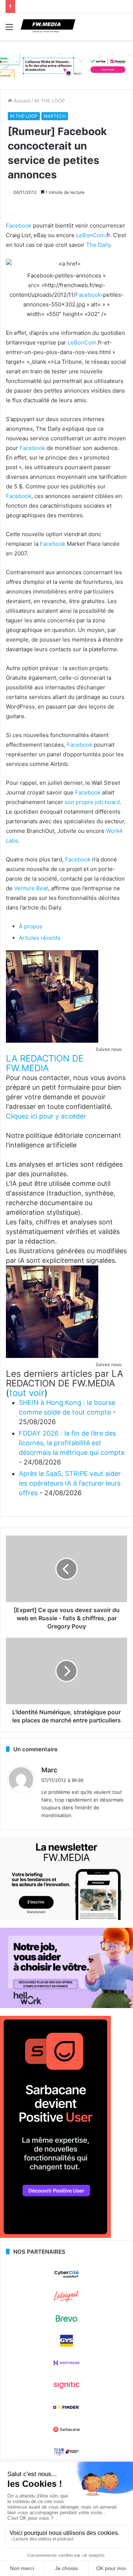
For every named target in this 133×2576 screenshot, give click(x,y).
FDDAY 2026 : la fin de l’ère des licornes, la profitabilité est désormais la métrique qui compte (72, 1443)
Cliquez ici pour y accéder (46, 1116)
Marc (49, 1770)
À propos (31, 926)
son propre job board (92, 802)
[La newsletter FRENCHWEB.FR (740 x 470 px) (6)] (66, 1918)
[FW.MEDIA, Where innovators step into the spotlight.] (48, 27)
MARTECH (55, 116)
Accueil (21, 101)
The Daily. (99, 245)
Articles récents (40, 938)
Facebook (19, 226)
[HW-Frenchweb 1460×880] (66, 2006)
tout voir (27, 1393)
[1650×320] (66, 65)
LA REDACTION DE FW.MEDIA (45, 1063)
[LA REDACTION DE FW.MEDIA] (52, 1041)
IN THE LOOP (50, 101)
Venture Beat (31, 888)
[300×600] (55, 2236)
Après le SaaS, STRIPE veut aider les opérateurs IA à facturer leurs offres (70, 1483)
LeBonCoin (91, 235)
